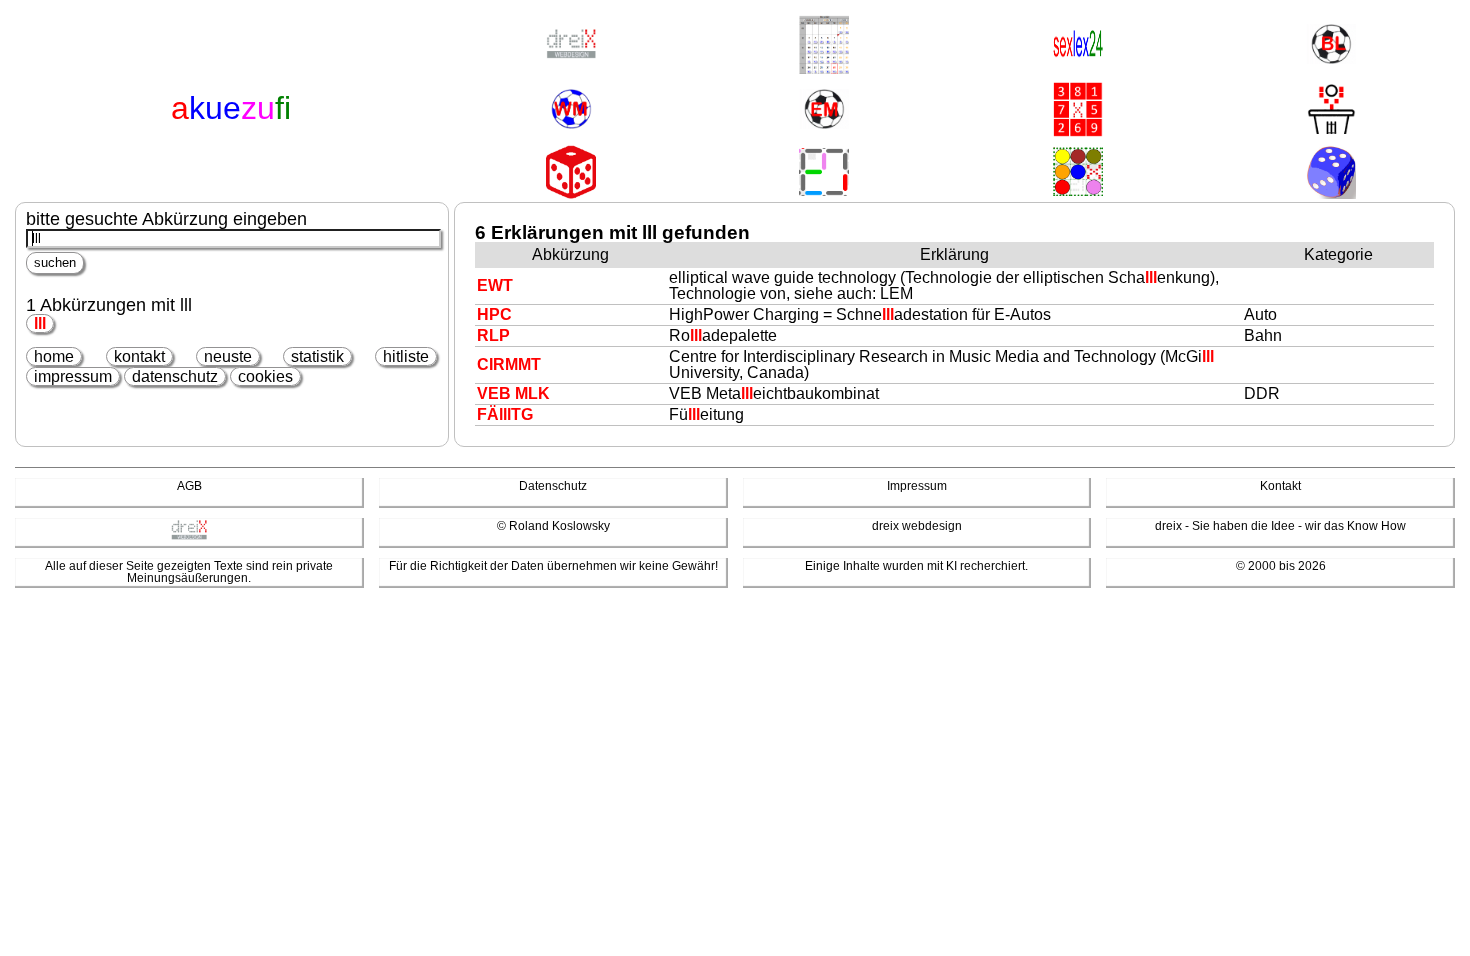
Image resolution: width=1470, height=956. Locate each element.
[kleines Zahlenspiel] (1078, 111)
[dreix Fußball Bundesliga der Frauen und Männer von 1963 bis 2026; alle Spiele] (1331, 45)
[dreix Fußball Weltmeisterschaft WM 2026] (571, 110)
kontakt (139, 356)
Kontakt (1280, 486)
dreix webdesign (917, 526)
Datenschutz (553, 486)
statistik (317, 356)
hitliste (406, 356)
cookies (265, 376)
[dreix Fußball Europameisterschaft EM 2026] (824, 110)
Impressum (917, 486)
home (54, 356)
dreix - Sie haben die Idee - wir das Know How (1280, 526)
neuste (228, 356)
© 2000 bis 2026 (1281, 566)
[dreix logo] (189, 536)
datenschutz (175, 376)
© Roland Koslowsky (553, 526)
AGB (189, 486)
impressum (73, 376)
